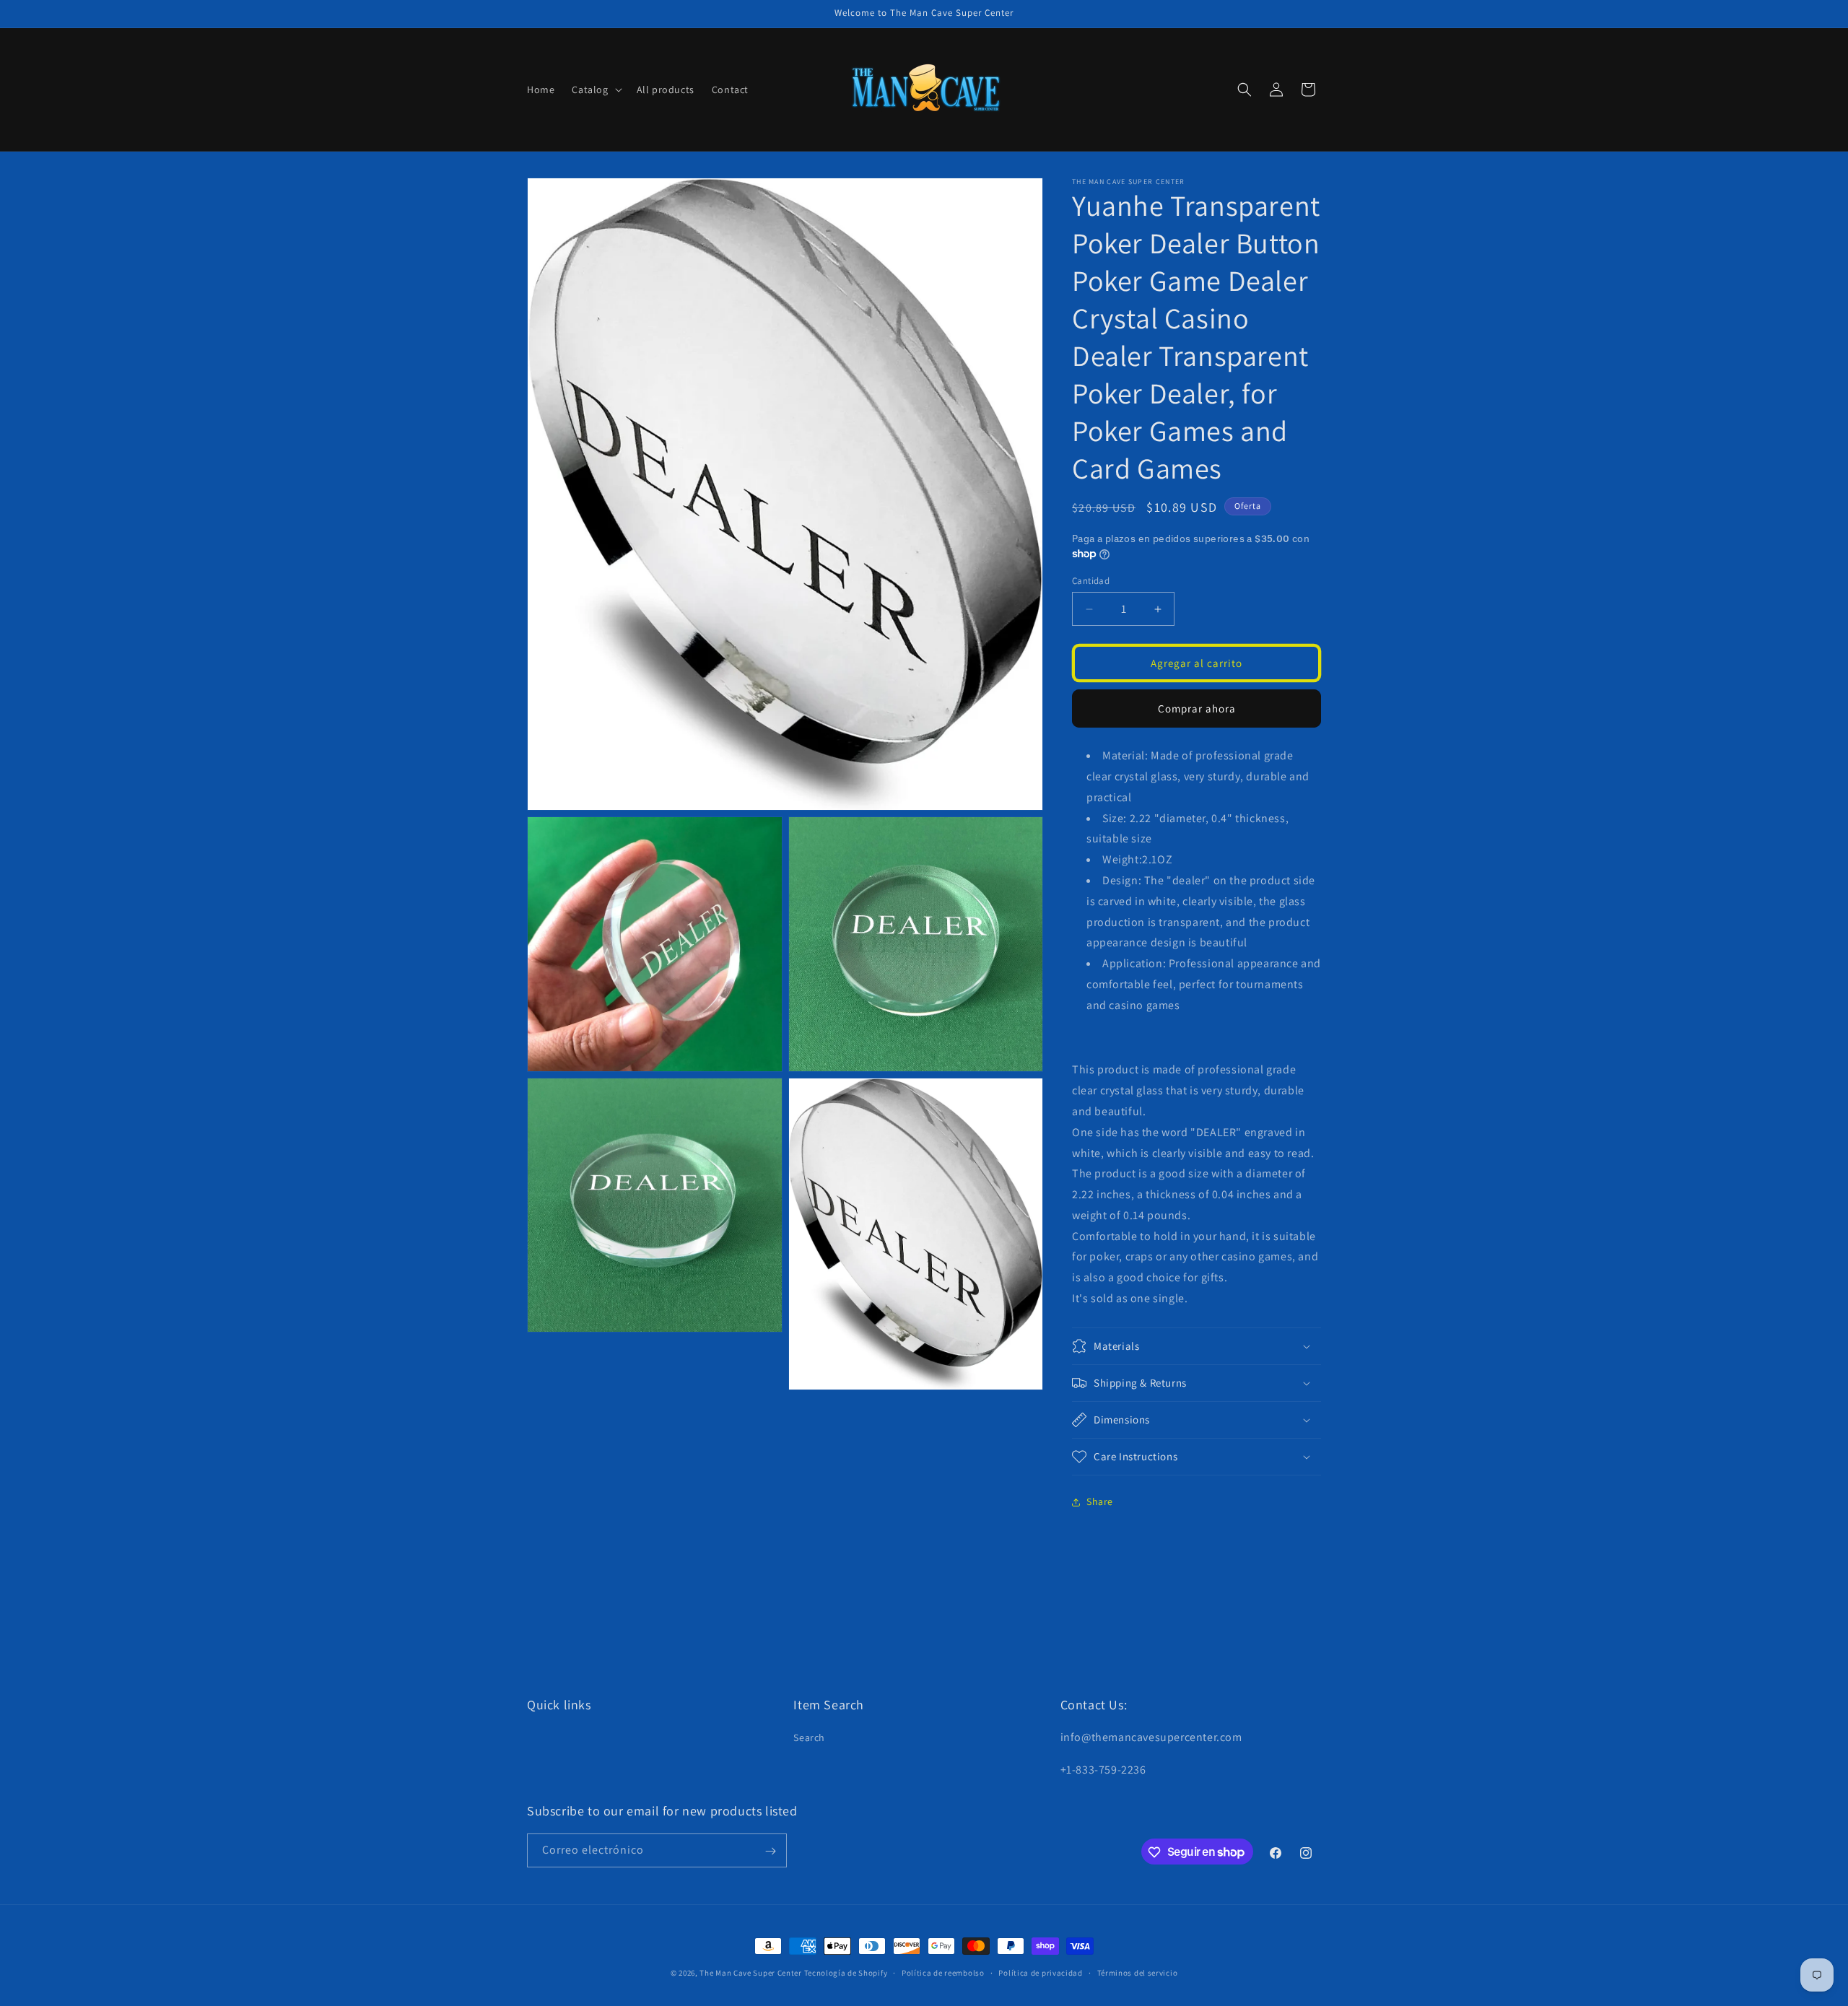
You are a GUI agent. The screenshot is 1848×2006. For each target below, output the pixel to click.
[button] (595, 90)
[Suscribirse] (770, 1851)
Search (809, 1738)
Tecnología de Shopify (846, 1973)
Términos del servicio (1138, 1972)
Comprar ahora (1197, 708)
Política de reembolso (943, 1972)
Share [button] (1100, 1501)
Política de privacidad (1040, 1972)
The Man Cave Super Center (751, 1973)
